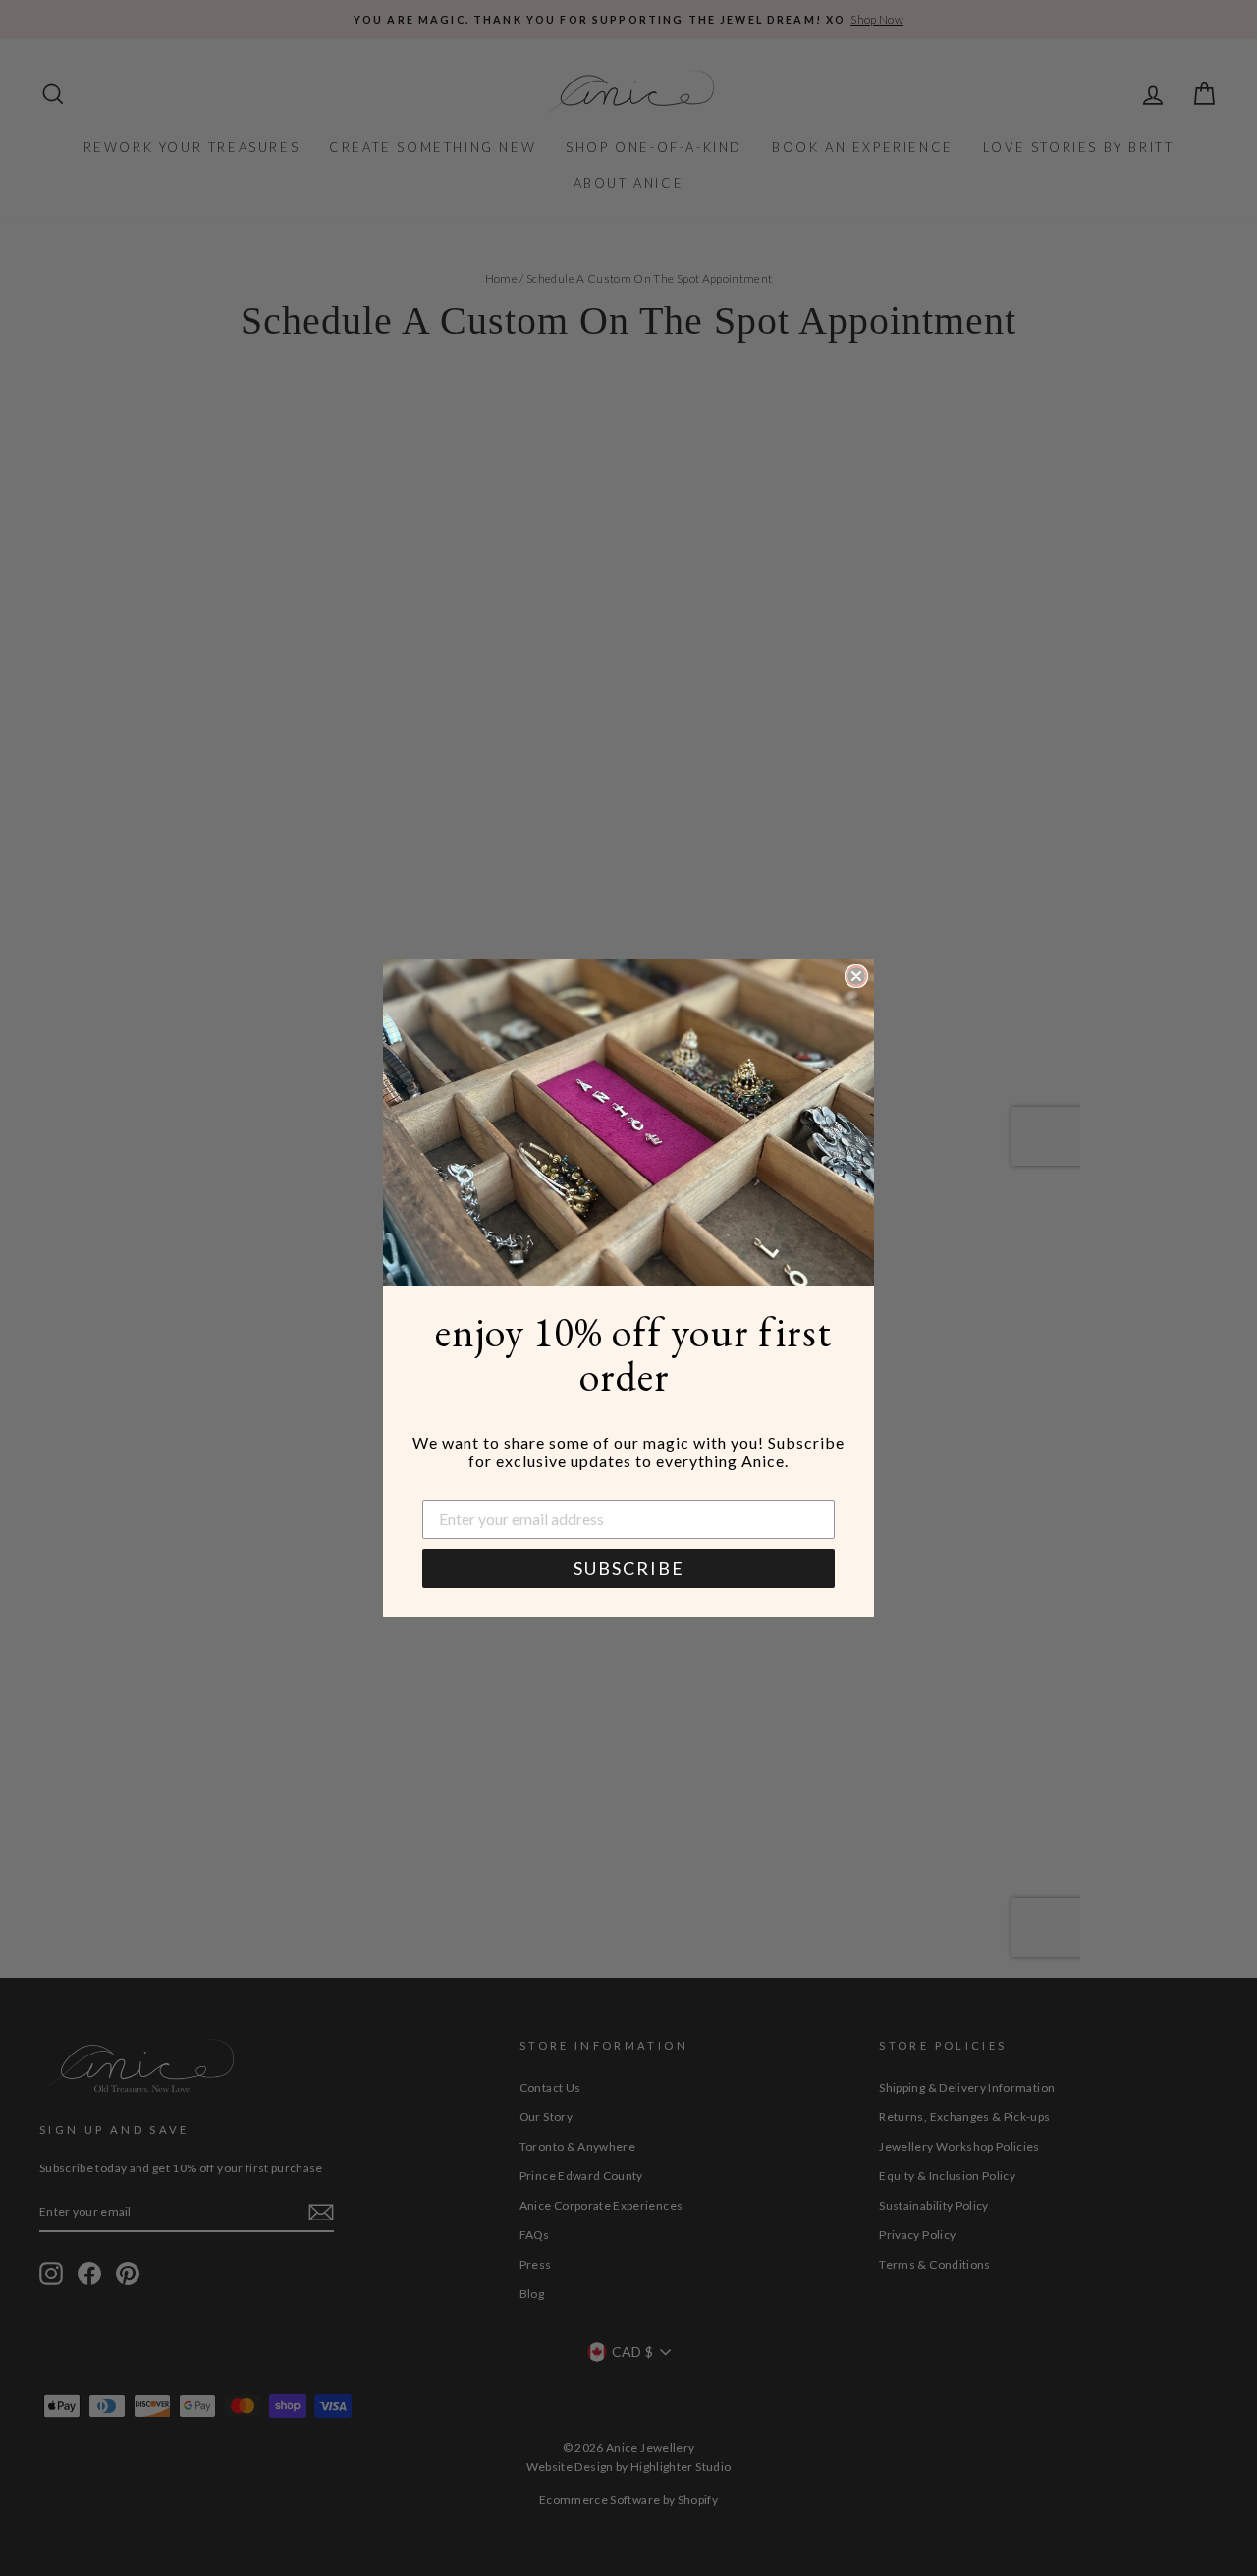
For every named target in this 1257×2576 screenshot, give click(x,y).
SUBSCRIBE (629, 1568)
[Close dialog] (856, 976)
